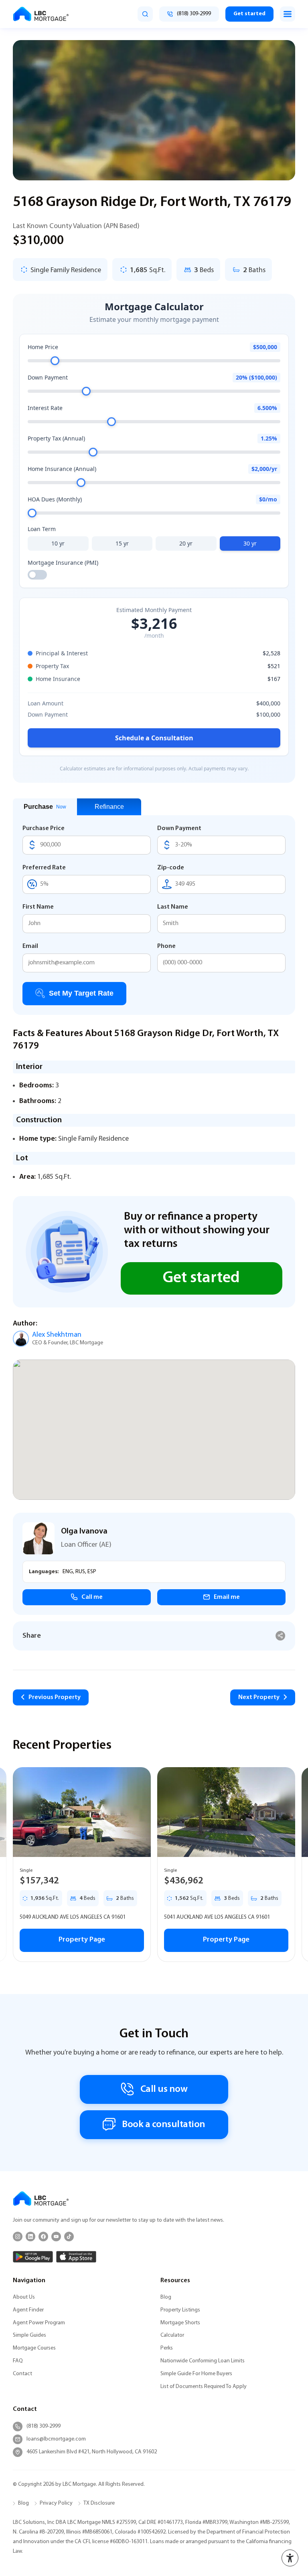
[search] (145, 14)
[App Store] (76, 2257)
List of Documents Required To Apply (204, 2387)
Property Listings (180, 2310)
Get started (249, 14)
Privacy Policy (56, 2503)
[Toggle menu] (288, 14)
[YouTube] (56, 2237)
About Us (24, 2297)
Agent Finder (28, 2310)
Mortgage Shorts (180, 2323)
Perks (167, 2348)
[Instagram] (18, 2237)
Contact (22, 2374)
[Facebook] (43, 2237)
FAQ (18, 2361)
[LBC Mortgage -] (41, 14)
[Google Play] (33, 2257)
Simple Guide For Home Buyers (196, 2374)
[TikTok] (69, 2237)
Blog (166, 2297)
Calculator (172, 2335)
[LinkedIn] (30, 2237)
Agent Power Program (39, 2323)
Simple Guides (29, 2335)
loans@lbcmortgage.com (56, 2439)
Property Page (82, 1940)
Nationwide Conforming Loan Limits (203, 2361)
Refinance (109, 807)
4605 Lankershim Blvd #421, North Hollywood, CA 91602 (92, 2452)
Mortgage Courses (34, 2348)
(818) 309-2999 (44, 2426)
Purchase (45, 807)
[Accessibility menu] (290, 2558)
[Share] (281, 1636)
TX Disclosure (99, 2503)
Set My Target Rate (81, 993)
